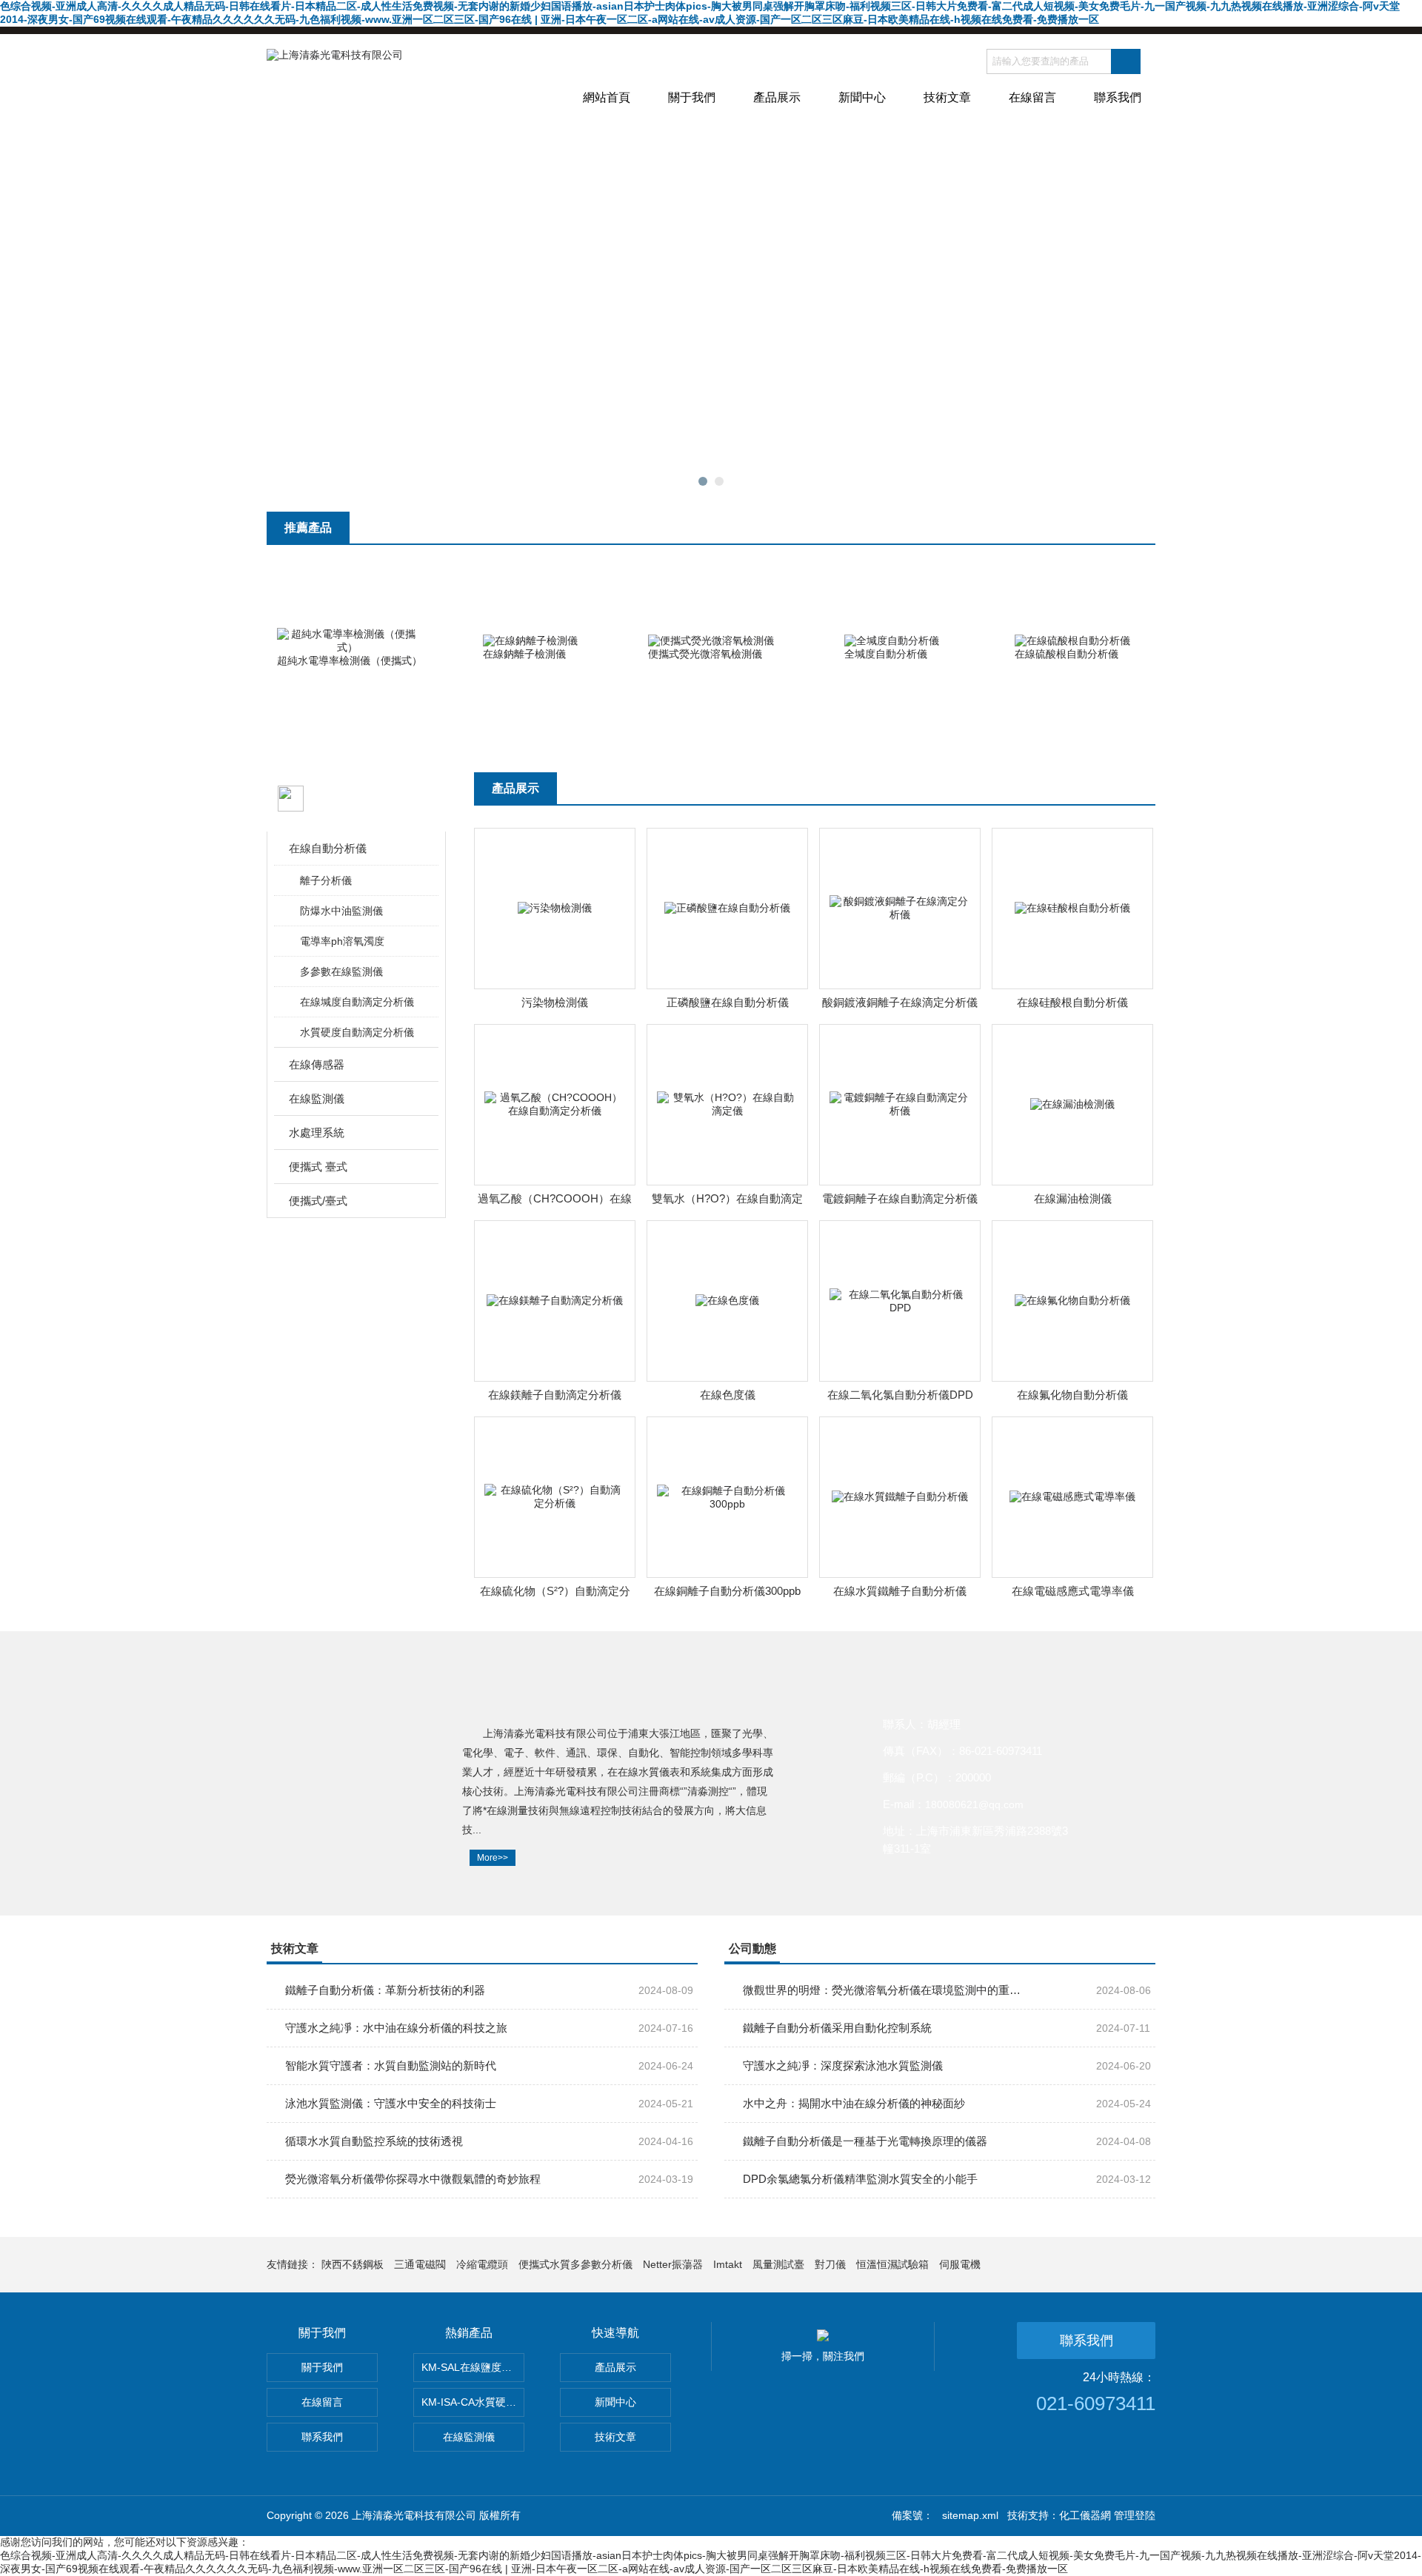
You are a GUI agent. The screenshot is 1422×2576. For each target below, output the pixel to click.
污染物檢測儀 (555, 1002)
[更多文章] (668, 1955)
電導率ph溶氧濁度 (342, 941)
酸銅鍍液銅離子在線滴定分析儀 (900, 1002)
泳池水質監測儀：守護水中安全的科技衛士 (391, 2103)
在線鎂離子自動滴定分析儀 (555, 1395)
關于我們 (692, 97)
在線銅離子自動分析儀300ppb (727, 1591)
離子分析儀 (326, 880)
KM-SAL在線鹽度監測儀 (473, 2367)
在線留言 (1032, 97)
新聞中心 (862, 97)
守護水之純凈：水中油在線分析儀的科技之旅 (396, 2028)
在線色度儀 (728, 1395)
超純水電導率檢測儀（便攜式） (350, 660)
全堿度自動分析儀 (886, 654)
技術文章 (947, 97)
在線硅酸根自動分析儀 (1072, 1002)
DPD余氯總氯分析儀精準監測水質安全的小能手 (860, 2179)
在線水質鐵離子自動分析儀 (900, 1591)
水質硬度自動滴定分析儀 (357, 1032)
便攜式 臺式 (318, 1167)
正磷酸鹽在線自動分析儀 (728, 1002)
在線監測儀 (317, 1098)
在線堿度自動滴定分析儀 (357, 1002)
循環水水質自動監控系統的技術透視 (374, 2141)
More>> (493, 1858)
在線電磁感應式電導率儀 (1073, 1591)
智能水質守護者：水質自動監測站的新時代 (391, 2065)
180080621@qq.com (974, 1804)
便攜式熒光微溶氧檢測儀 (705, 654)
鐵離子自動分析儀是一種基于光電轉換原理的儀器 (865, 2141)
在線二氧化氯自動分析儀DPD (900, 1395)
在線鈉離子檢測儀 (524, 654)
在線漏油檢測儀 (1073, 1198)
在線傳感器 (317, 1064)
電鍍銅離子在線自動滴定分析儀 (900, 1198)
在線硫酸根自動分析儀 (1066, 654)
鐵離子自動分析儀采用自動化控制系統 (837, 2028)
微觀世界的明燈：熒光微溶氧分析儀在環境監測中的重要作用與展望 (882, 1990)
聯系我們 (1118, 97)
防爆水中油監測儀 (341, 911)
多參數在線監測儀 (341, 971)
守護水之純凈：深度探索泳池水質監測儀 (843, 2065)
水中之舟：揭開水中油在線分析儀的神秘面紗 (854, 2103)
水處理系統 (317, 1133)
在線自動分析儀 (328, 848)
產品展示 (777, 97)
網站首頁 (607, 97)
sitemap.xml (970, 2515)
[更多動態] (1126, 1955)
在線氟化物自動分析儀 (1072, 1395)
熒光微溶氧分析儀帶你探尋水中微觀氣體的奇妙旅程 (413, 2179)
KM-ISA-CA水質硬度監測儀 (473, 2402)
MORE (1126, 535)
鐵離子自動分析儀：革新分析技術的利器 (385, 1990)
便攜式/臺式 (318, 1201)
